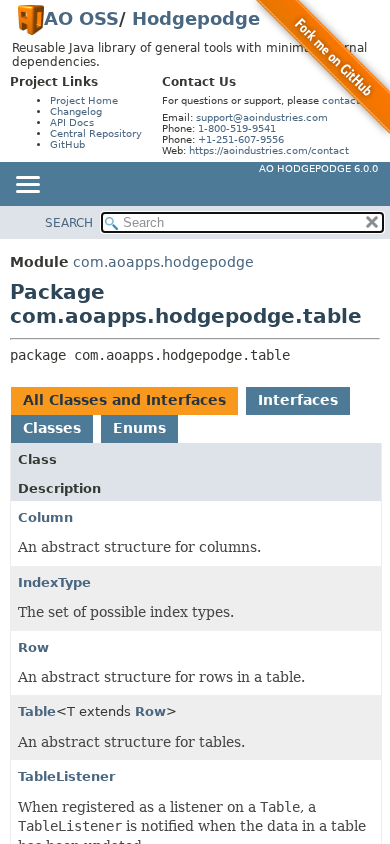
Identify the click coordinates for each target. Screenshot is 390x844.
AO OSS (81, 18)
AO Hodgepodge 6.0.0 (318, 168)
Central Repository (96, 133)
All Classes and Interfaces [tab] (124, 400)
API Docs (72, 122)
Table (37, 711)
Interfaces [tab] (298, 400)
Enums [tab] (139, 428)
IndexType (54, 582)
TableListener (66, 776)
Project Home (84, 100)
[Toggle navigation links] (27, 186)
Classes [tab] (52, 428)
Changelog (76, 111)
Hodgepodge (196, 18)
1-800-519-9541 (237, 128)
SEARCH (69, 223)
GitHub (67, 144)
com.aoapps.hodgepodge (163, 262)
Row (33, 647)
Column (45, 517)
